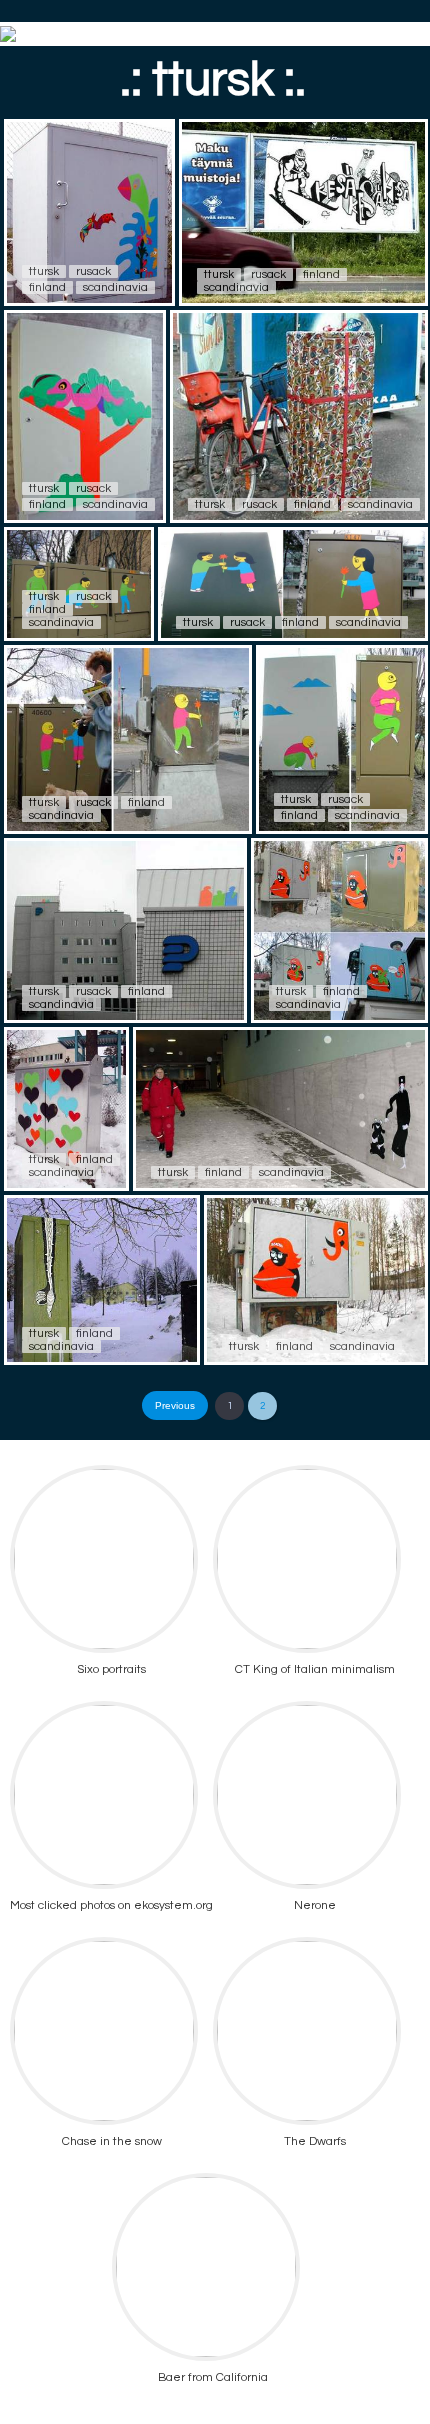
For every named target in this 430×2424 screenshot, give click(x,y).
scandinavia (115, 287)
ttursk (44, 271)
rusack (93, 271)
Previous (175, 1405)
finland (47, 287)
